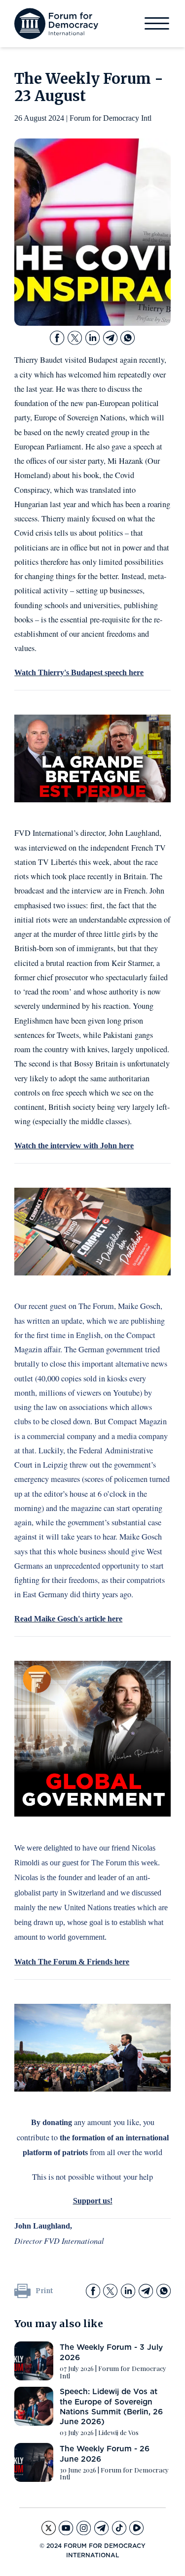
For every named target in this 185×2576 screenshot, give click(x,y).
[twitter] (75, 338)
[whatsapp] (128, 338)
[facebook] (57, 338)
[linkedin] (92, 338)
